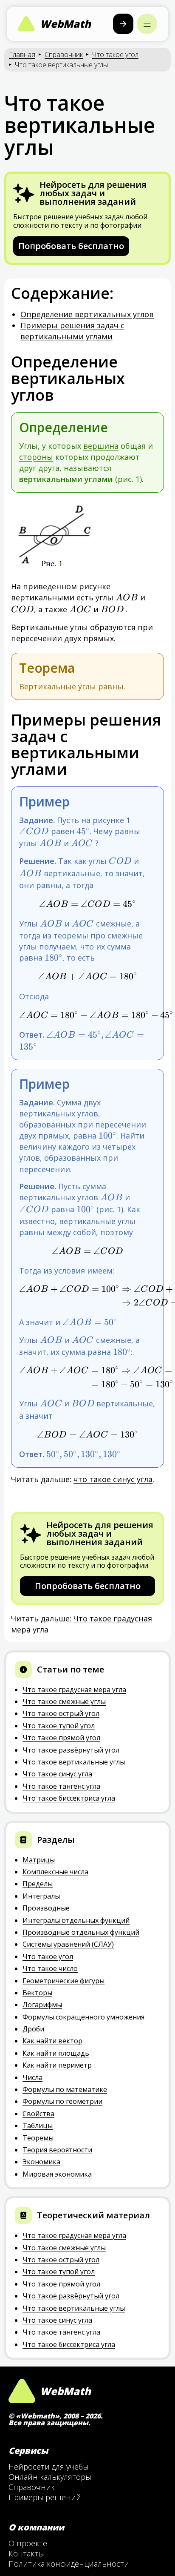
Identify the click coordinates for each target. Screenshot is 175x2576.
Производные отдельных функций (81, 1932)
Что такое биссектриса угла (69, 1798)
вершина (101, 446)
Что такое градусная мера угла (74, 1690)
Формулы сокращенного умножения (83, 2017)
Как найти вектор (52, 2041)
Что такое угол (115, 55)
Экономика (41, 2162)
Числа (32, 2077)
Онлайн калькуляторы (50, 2477)
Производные (46, 1908)
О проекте (28, 2543)
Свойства (38, 2114)
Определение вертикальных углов (87, 314)
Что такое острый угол (61, 1713)
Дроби (33, 2029)
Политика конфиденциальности (69, 2564)
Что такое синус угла (57, 1774)
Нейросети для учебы (49, 2467)
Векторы (37, 1993)
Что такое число (50, 1968)
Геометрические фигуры (64, 1981)
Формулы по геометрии (62, 2101)
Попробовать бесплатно (71, 246)
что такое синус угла (113, 1479)
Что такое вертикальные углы (74, 1762)
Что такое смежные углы (64, 1701)
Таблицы (38, 2126)
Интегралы (41, 1896)
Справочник (64, 55)
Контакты (26, 2553)
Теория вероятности (57, 2150)
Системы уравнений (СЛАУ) (68, 1944)
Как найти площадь (56, 2053)
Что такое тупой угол (59, 1726)
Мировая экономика (57, 2174)
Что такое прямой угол (61, 1738)
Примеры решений (45, 2497)
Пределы (38, 1884)
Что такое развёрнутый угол (71, 1750)
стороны (36, 457)
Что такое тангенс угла (61, 1786)
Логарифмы (42, 2005)
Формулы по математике (65, 2089)
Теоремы (38, 2138)
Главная (22, 55)
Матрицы (39, 1860)
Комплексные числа (55, 1872)
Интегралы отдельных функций (76, 1920)
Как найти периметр (57, 2065)
